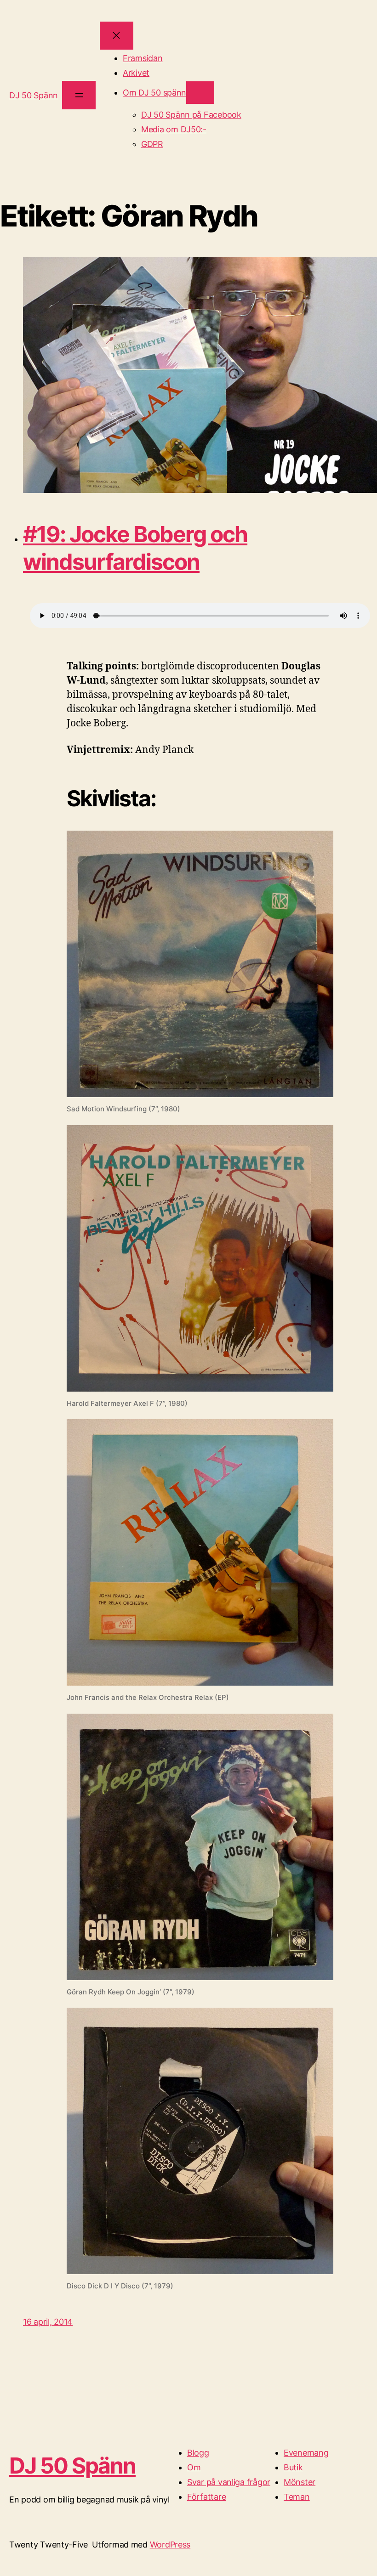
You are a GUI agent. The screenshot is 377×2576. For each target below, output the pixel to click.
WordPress (170, 2545)
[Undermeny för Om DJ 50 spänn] (200, 93)
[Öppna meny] (79, 95)
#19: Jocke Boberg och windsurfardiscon (135, 548)
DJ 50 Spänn (34, 95)
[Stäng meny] (117, 36)
